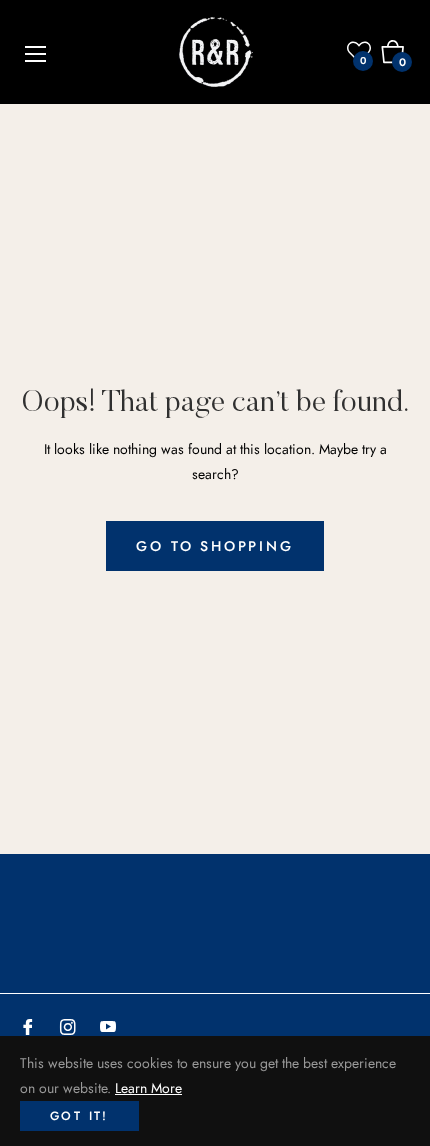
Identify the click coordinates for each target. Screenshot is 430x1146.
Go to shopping (214, 546)
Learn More (148, 1088)
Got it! (79, 1116)
